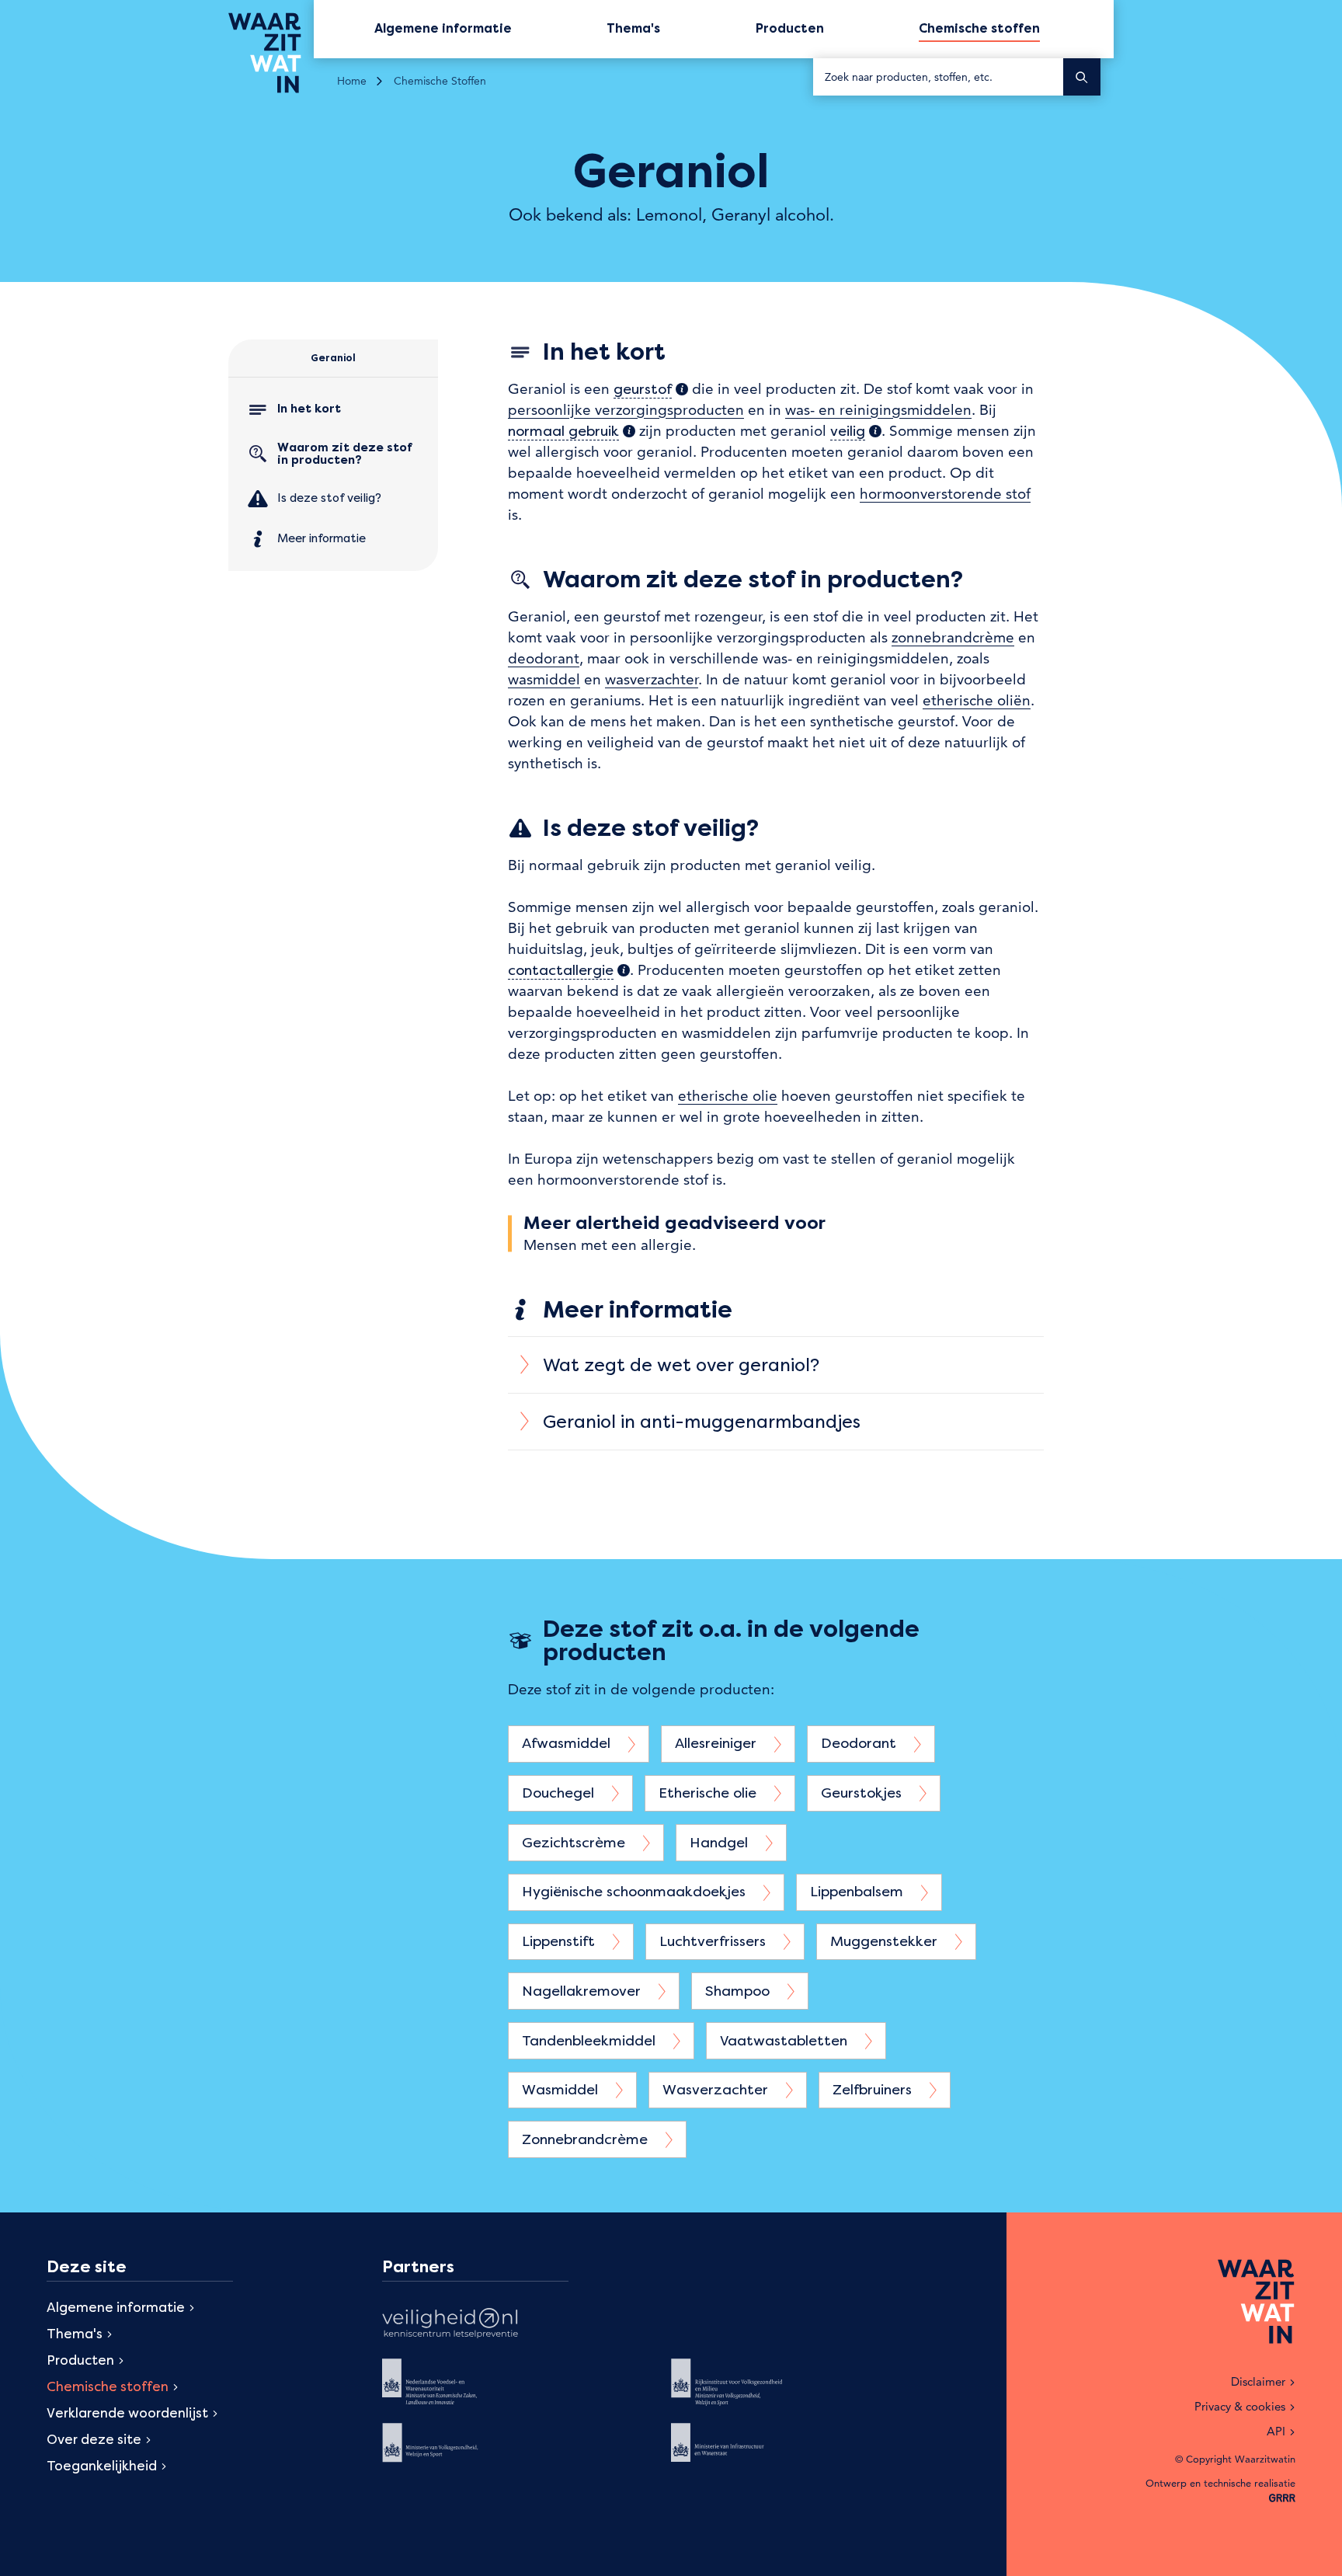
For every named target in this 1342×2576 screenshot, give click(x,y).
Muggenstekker (886, 1941)
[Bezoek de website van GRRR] (1282, 2499)
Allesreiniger (718, 1743)
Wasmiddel (562, 2089)
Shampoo (739, 1991)
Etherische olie (709, 1793)
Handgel (721, 1842)
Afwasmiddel (568, 1743)
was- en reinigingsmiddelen (878, 410)
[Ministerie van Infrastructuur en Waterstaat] (739, 2454)
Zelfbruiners (874, 2089)
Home (352, 81)
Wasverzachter (717, 2089)
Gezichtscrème (575, 1842)
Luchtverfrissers (714, 1941)
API (1276, 2431)
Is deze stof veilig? (329, 498)
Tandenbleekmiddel (591, 2040)
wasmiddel (544, 679)
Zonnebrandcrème (587, 2139)
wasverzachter (652, 679)
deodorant (544, 658)
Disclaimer (1258, 2381)
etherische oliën (977, 700)
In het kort (309, 409)
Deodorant (860, 1743)
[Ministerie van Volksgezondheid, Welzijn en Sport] (450, 2454)
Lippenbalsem (859, 1891)
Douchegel (560, 1793)
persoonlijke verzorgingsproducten (626, 410)
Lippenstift (560, 1941)
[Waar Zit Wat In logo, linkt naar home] (271, 53)
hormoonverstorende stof (945, 494)
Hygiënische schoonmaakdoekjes (636, 1891)
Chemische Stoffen (440, 81)
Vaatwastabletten (786, 2040)
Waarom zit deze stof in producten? (345, 454)
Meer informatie (322, 538)
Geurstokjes (863, 1793)
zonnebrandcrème (953, 637)
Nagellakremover (583, 1991)
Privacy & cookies (1240, 2406)
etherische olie (728, 1096)
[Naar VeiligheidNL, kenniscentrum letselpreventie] (450, 2325)
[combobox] (938, 77)
